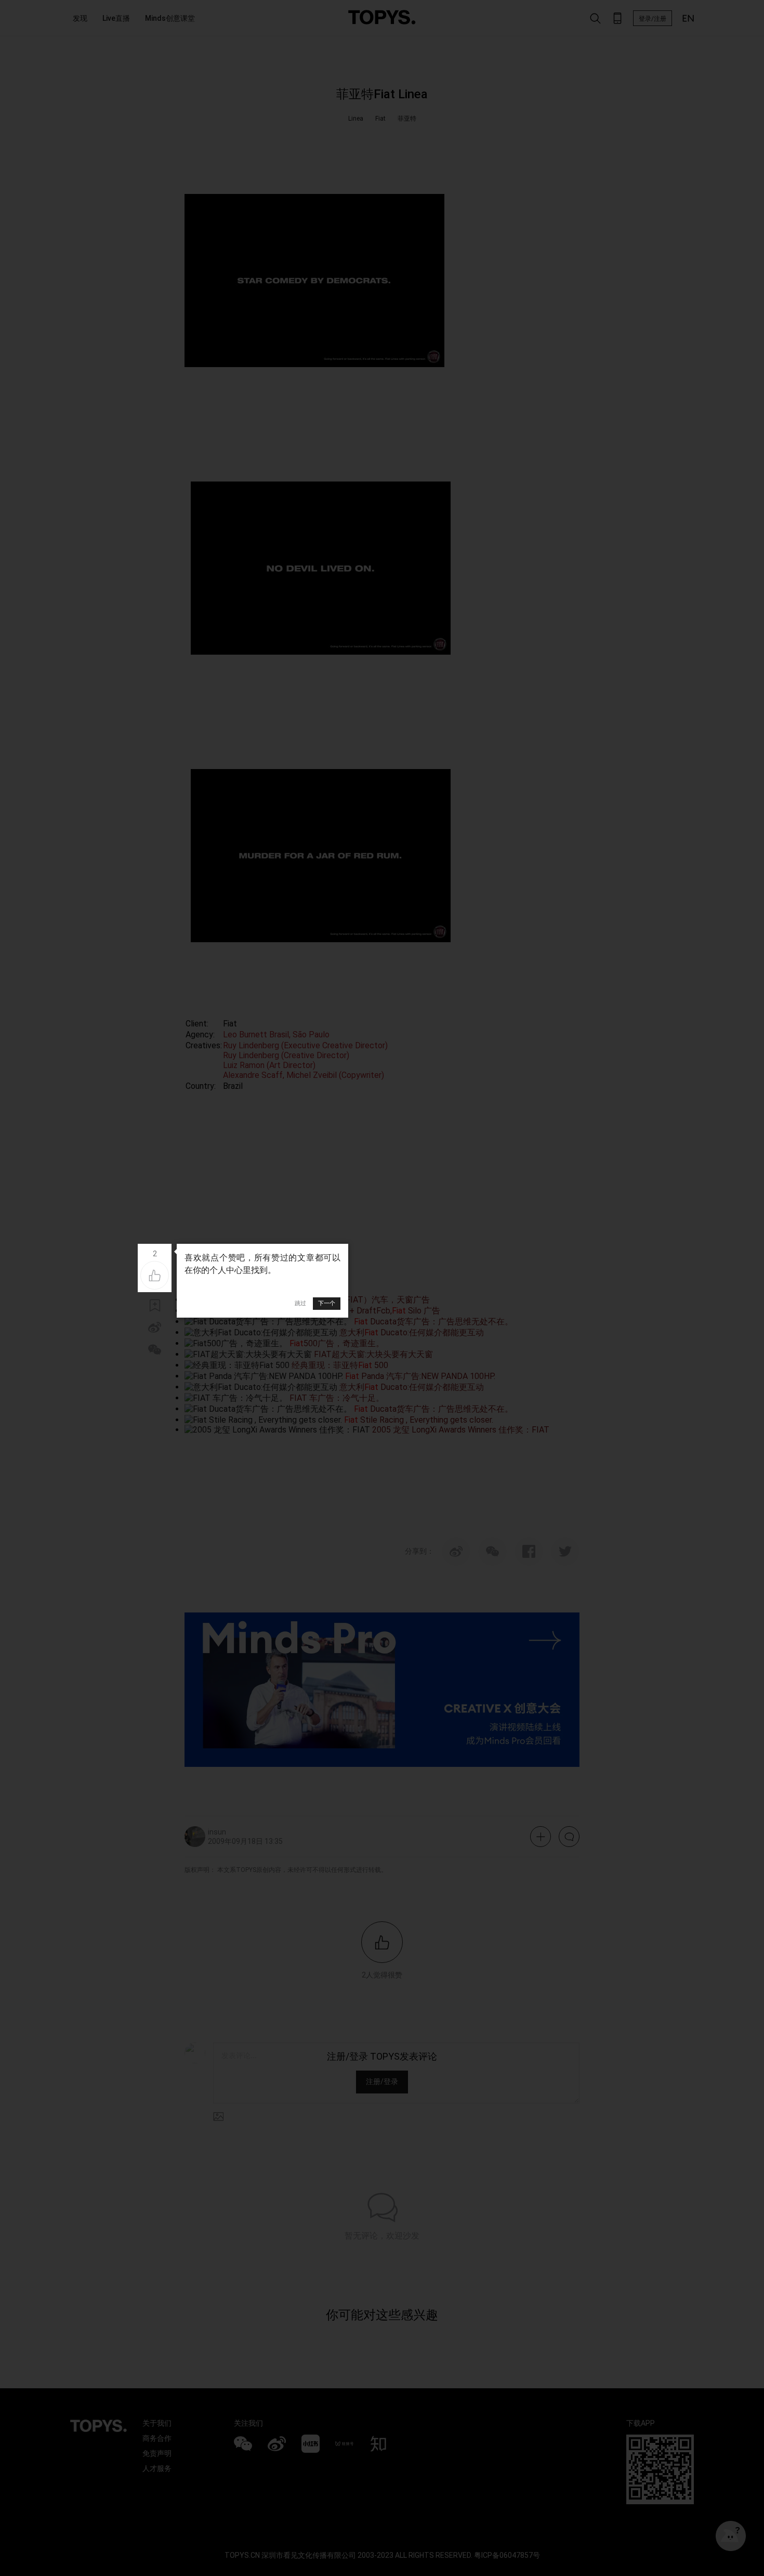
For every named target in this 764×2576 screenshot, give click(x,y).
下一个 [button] (327, 1303)
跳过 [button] (300, 1303)
